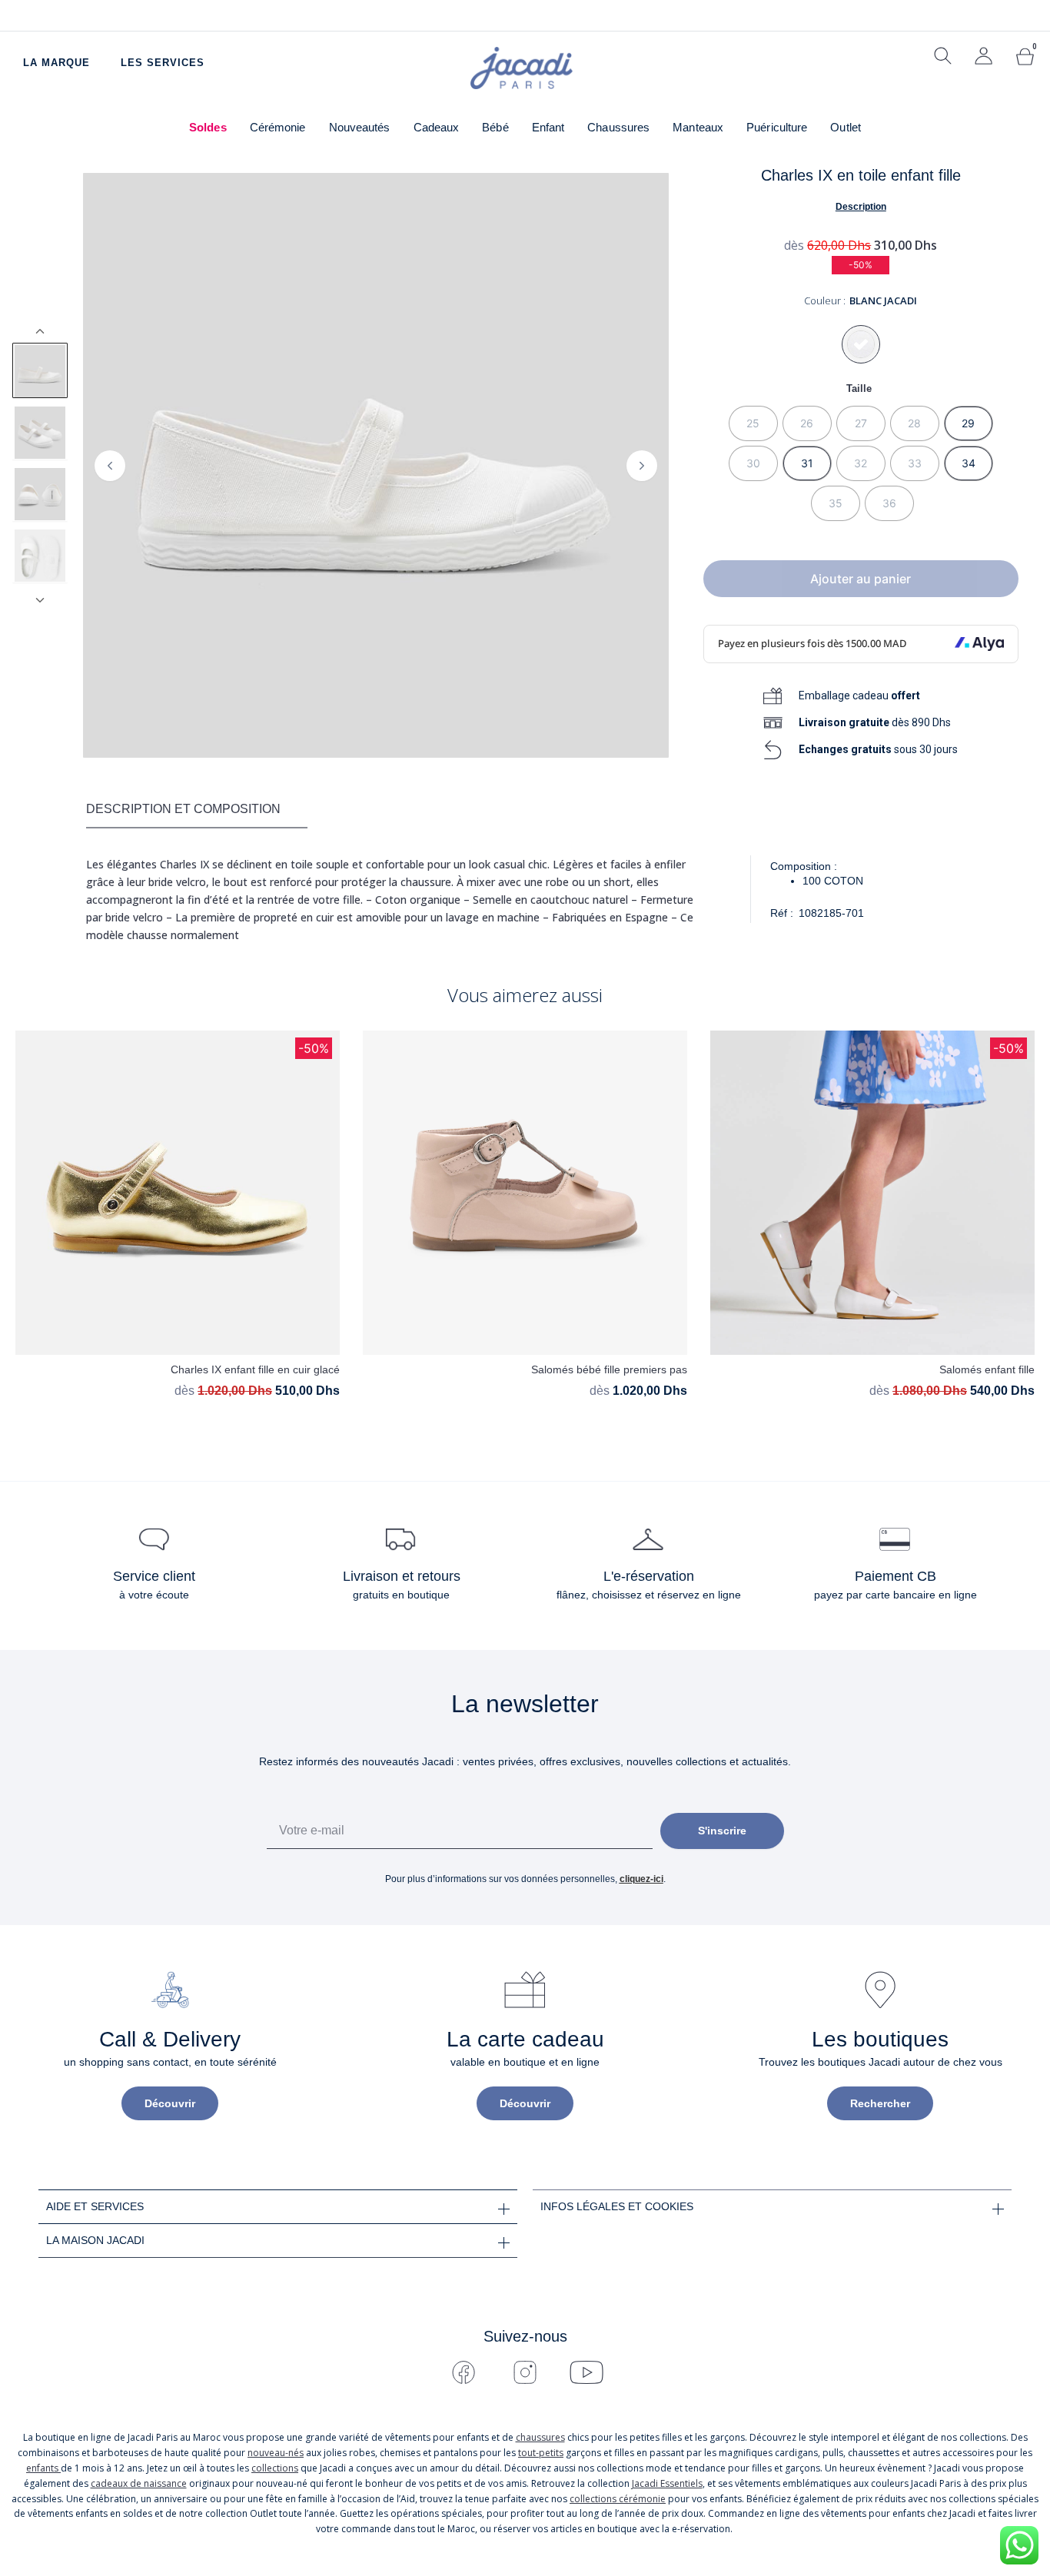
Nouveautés (360, 127)
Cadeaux (437, 127)
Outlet (846, 127)
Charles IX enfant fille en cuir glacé (255, 1369)
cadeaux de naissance (139, 2483)
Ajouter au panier (861, 579)
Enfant (548, 127)
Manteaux (698, 127)
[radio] (753, 423)
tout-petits (541, 2453)
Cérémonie (278, 127)
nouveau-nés (276, 2453)
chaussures (540, 2437)
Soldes (208, 127)
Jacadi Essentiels (667, 2483)
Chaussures (618, 127)
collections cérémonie (618, 2499)
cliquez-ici (641, 1879)
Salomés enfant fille (987, 1369)
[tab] (197, 810)
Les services (163, 63)
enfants (43, 2468)
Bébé (495, 127)
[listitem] (40, 370)
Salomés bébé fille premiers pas (609, 1369)
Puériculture (777, 127)
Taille (859, 388)
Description (861, 207)
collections (275, 2468)
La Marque (56, 63)
